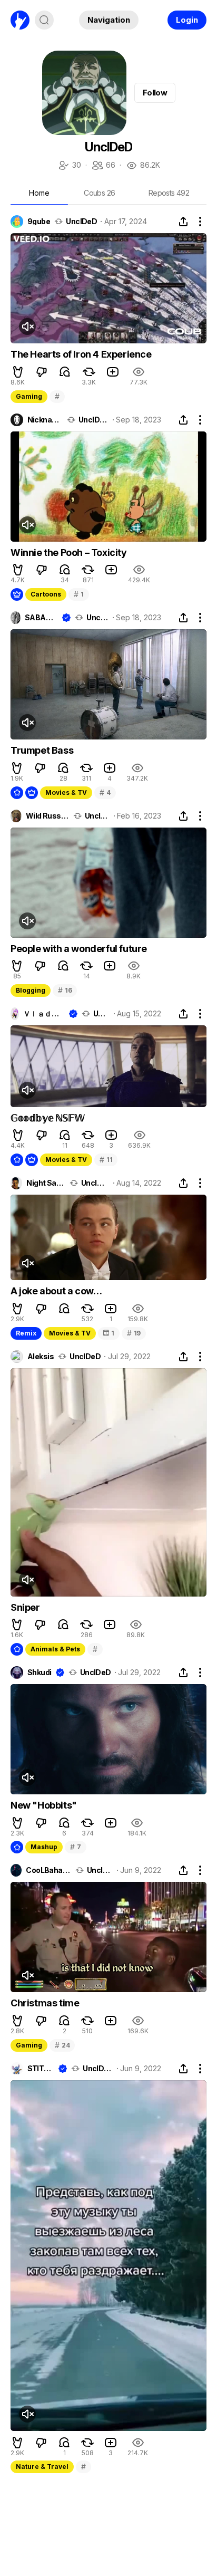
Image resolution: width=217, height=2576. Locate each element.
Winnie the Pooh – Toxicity (69, 552)
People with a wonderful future (79, 949)
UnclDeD (81, 222)
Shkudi (40, 1673)
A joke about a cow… (56, 1291)
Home (39, 193)
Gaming (29, 396)
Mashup (44, 1847)
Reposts (169, 193)
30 (69, 166)
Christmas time (45, 2003)
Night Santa (46, 1183)
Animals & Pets (55, 1649)
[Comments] (65, 372)
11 (106, 1160)
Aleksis (41, 1357)
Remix (26, 1333)
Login (187, 20)
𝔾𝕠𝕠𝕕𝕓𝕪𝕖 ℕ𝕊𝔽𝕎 (47, 1118)
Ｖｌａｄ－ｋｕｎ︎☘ (44, 1014)
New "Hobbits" (44, 1805)
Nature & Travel (42, 2467)
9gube (39, 222)
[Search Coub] (44, 20)
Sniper (25, 1607)
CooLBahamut (48, 1870)
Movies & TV (66, 792)
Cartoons (46, 594)
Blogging (31, 990)
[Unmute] (27, 326)
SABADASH (41, 618)
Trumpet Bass (42, 750)
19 (134, 1333)
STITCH (41, 2069)
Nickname (45, 420)
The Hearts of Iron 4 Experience (81, 354)
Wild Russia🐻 (47, 816)
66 (103, 166)
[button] (18, 372)
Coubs (99, 193)
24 (62, 2045)
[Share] (183, 222)
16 (65, 990)
